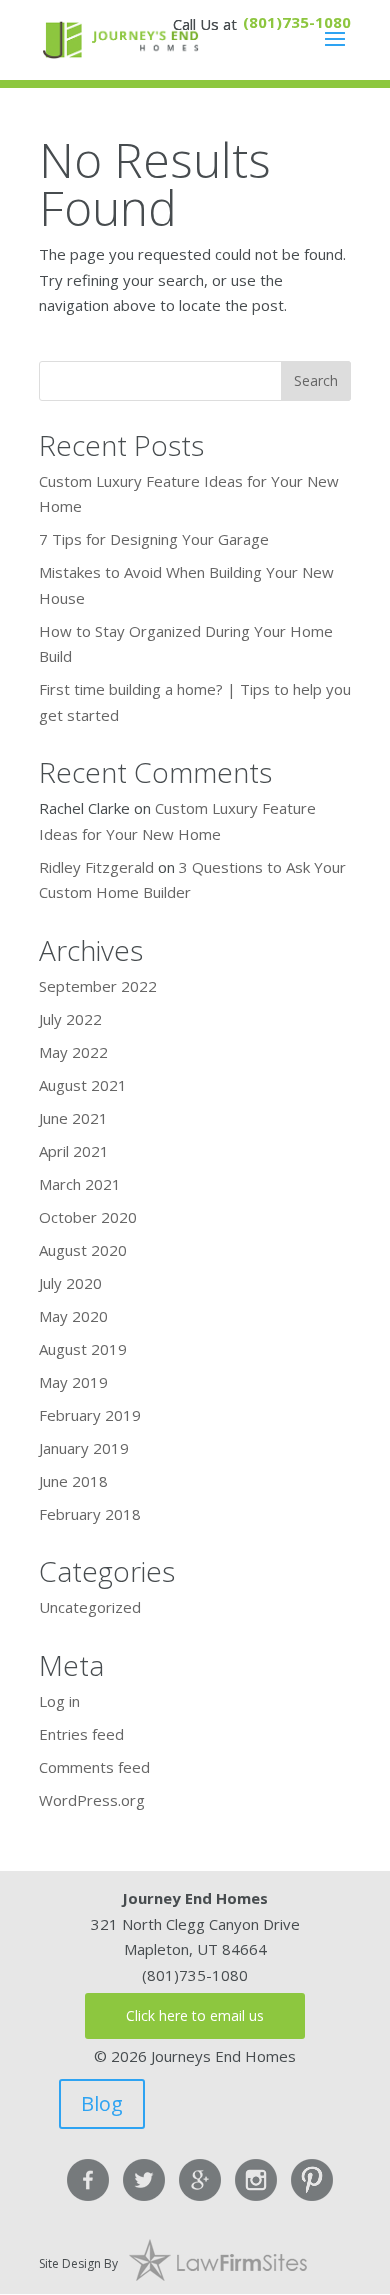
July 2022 (70, 1019)
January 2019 (84, 1448)
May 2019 (73, 1382)
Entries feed (81, 1734)
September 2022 (98, 986)
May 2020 (73, 1316)
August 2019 (83, 1349)
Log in (59, 1701)
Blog (102, 2103)
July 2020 (70, 1283)
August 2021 (83, 1085)
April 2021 (74, 1151)
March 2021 (80, 1184)
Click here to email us (195, 2015)
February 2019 (90, 1415)
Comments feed (94, 1767)
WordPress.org (92, 1800)
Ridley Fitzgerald (96, 867)
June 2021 (73, 1118)
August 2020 (83, 1250)
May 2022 (73, 1052)
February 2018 (90, 1514)
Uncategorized (90, 1607)
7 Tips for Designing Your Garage (154, 539)
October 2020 (88, 1217)
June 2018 (73, 1481)
